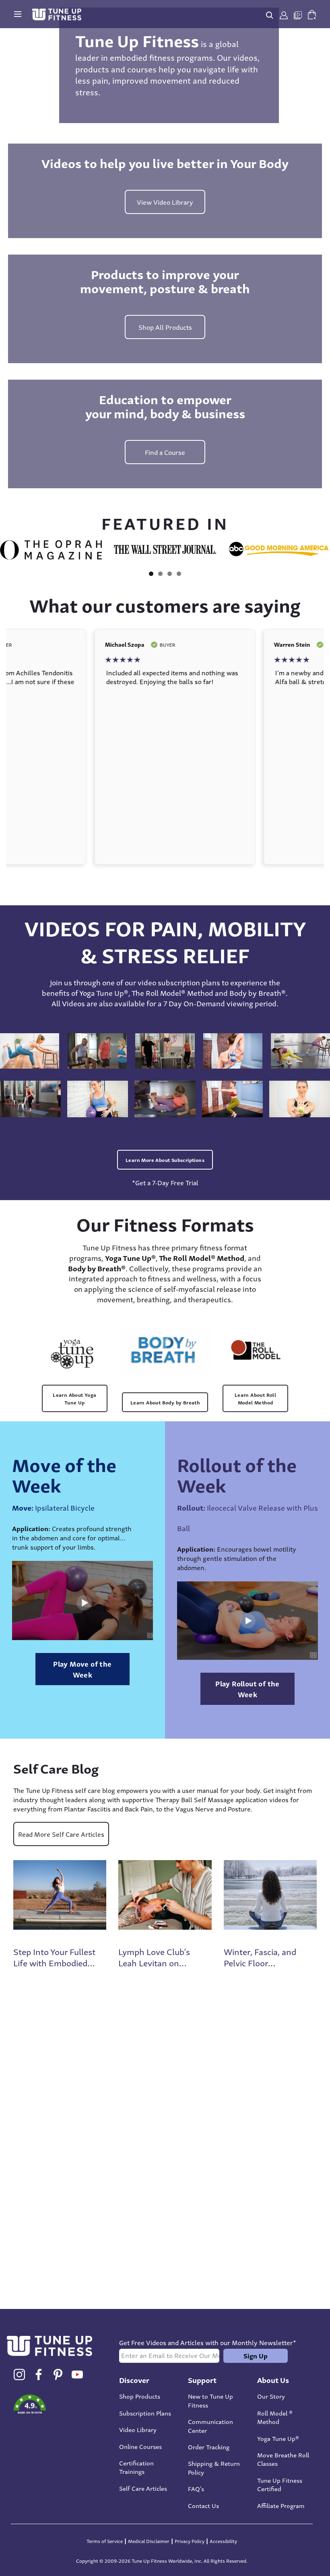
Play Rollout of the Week (248, 1689)
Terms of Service (105, 2541)
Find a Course (165, 452)
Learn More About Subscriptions (165, 1160)
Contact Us (203, 2505)
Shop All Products (165, 327)
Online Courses (140, 2446)
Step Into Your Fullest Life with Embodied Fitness (54, 1962)
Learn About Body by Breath (165, 1402)
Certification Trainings (136, 2467)
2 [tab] (160, 574)
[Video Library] (298, 14)
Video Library (138, 2429)
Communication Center (210, 2425)
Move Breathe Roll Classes (283, 2459)
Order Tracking (209, 2446)
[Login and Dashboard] (284, 14)
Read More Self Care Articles (61, 1834)
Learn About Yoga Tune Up (74, 1398)
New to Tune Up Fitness (210, 2400)
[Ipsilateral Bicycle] (82, 1600)
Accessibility (223, 2541)
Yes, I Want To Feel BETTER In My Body (151, 2209)
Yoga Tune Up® (278, 2438)
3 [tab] (170, 574)
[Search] (270, 14)
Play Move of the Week (82, 1669)
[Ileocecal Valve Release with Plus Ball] (248, 1620)
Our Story (271, 2396)
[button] (56, 2405)
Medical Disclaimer (149, 2541)
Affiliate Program (281, 2505)
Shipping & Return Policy (214, 2467)
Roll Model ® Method (275, 2417)
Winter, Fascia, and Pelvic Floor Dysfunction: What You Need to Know (260, 1968)
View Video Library (165, 202)
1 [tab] (151, 574)
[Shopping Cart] (312, 13)
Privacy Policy (190, 2541)
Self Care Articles (143, 2488)
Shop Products (140, 2396)
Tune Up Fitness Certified (280, 2484)
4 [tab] (179, 574)
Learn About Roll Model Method (255, 1398)
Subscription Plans (145, 2413)
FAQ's (196, 2488)
